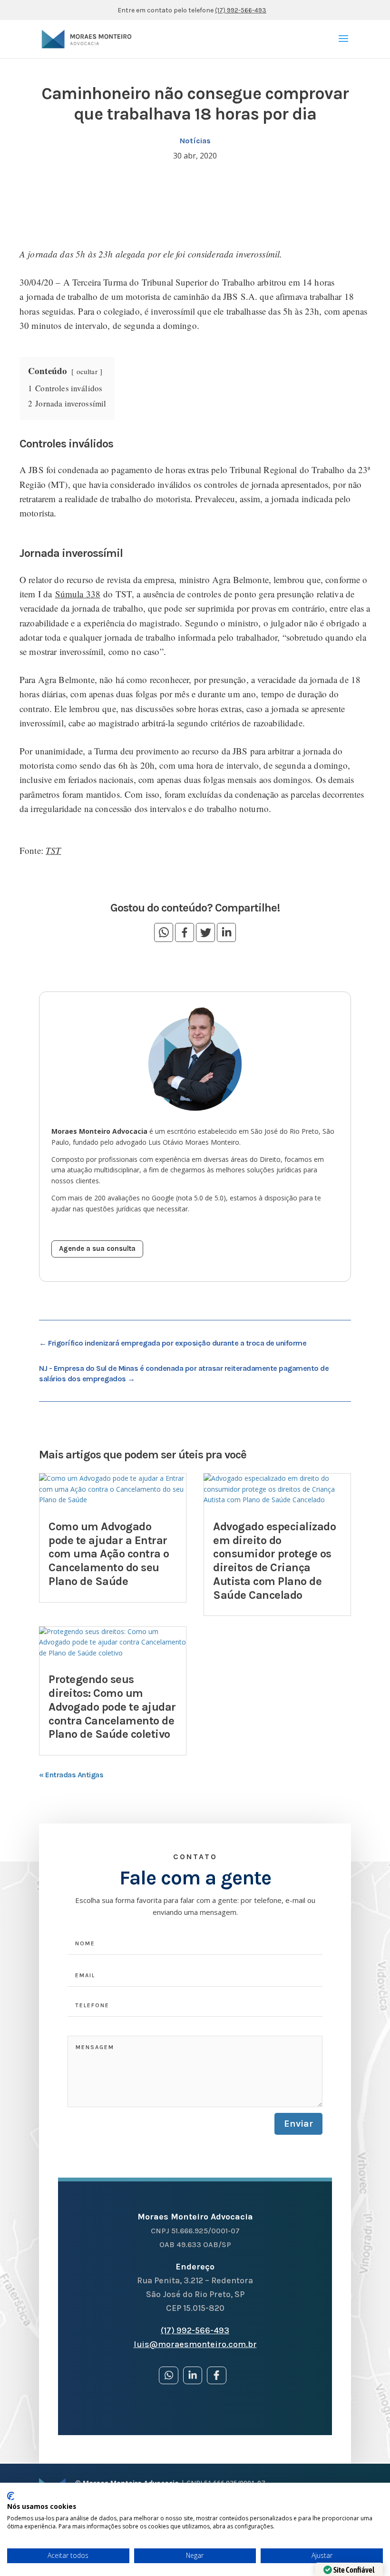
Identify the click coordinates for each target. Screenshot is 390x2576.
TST (53, 850)
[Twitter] (205, 932)
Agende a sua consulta (97, 1248)
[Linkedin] (226, 932)
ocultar (87, 371)
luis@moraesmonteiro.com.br (195, 2344)
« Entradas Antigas (71, 1775)
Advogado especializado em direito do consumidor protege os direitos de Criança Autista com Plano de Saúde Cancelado (274, 1561)
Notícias (195, 141)
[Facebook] (185, 932)
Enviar (298, 2124)
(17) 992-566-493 (195, 2330)
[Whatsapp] (164, 932)
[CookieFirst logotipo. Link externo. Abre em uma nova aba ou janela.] (11, 2496)
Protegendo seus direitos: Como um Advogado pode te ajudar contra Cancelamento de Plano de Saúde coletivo (112, 1707)
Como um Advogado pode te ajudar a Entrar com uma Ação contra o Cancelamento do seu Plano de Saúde (109, 1554)
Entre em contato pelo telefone (192, 10)
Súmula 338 (78, 594)
